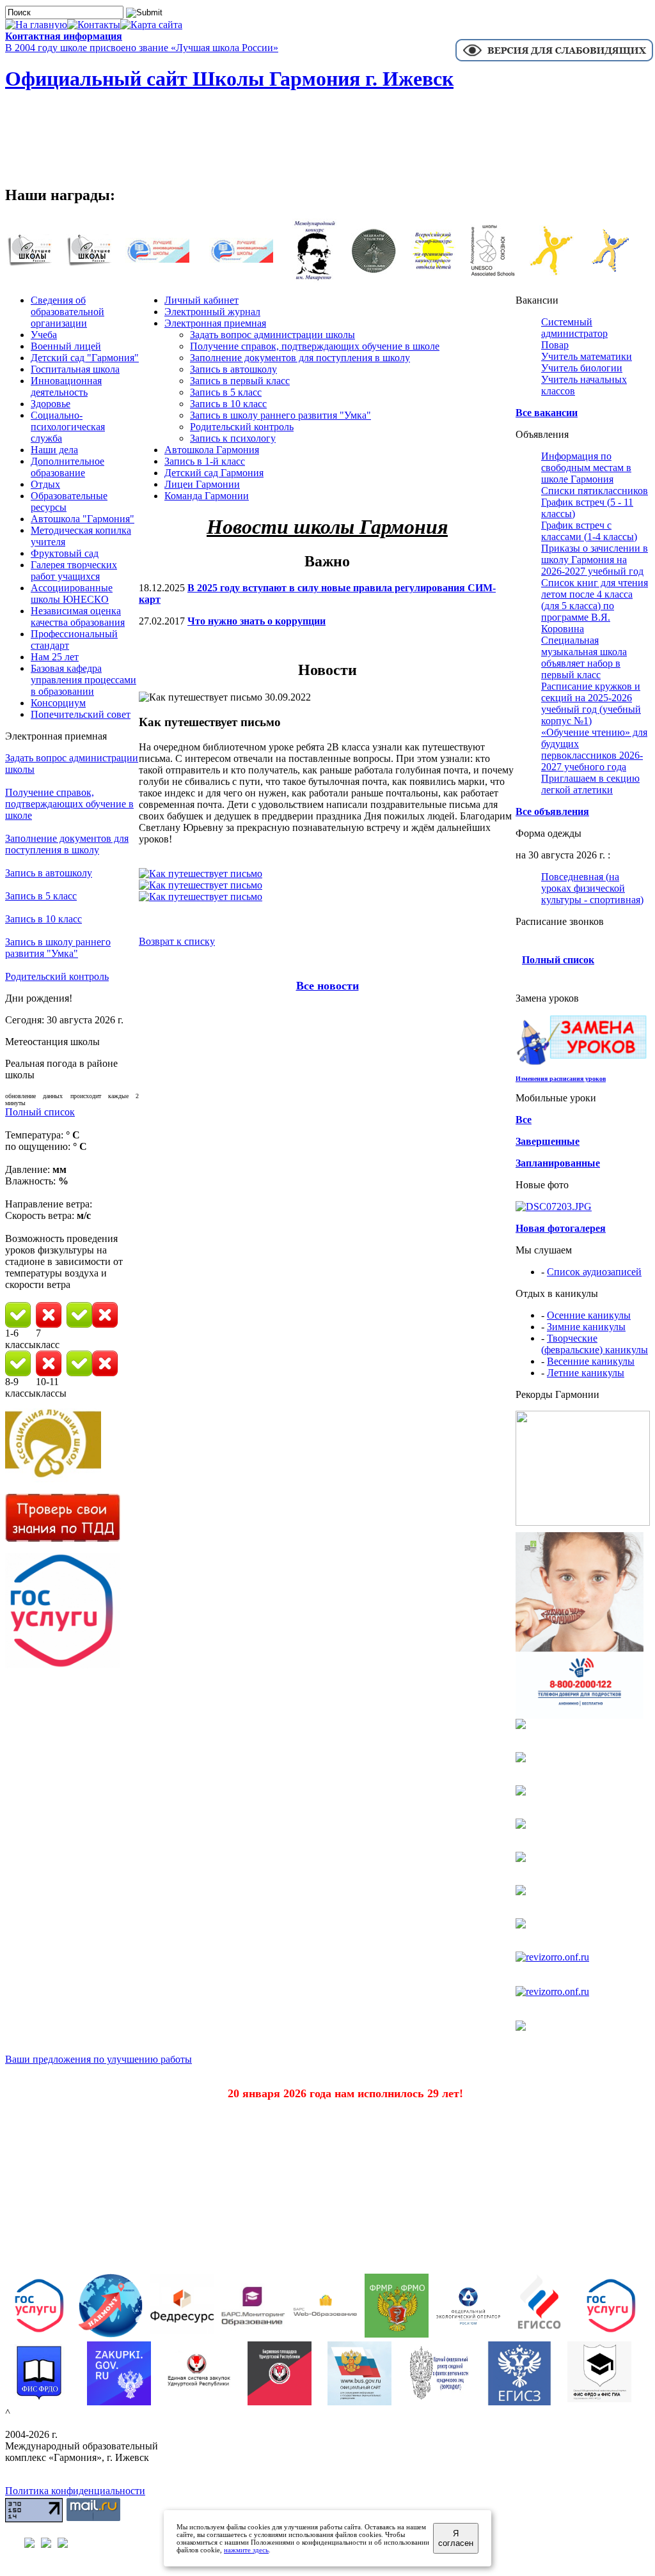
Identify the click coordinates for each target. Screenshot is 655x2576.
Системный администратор (574, 328)
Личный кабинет (201, 300)
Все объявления (552, 811)
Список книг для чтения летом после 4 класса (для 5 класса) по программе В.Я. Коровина (595, 606)
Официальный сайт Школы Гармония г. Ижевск (229, 79)
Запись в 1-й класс (205, 461)
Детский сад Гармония (214, 473)
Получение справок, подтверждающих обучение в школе (69, 804)
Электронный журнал (212, 312)
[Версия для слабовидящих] (554, 60)
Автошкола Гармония (212, 450)
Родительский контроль (57, 976)
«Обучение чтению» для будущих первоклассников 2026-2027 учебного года (594, 749)
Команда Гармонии (207, 496)
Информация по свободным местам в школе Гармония (586, 468)
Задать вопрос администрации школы (272, 335)
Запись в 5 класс (41, 896)
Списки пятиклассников (595, 491)
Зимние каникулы (586, 1327)
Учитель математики (587, 356)
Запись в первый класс (240, 381)
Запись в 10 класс (43, 919)
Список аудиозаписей (594, 1272)
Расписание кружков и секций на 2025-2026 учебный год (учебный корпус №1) (591, 703)
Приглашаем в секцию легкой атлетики (590, 784)
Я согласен (456, 2538)
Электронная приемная (215, 323)
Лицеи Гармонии (202, 484)
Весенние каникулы (591, 1361)
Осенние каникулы (589, 1315)
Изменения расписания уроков (561, 1079)
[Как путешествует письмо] (201, 873)
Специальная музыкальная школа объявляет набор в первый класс (584, 657)
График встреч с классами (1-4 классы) (589, 531)
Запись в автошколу (49, 873)
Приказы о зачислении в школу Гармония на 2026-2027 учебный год (595, 560)
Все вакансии (547, 413)
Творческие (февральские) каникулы (595, 1344)
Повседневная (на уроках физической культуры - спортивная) (592, 888)
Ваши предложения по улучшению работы (99, 2059)
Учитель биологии (582, 368)
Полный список (40, 1112)
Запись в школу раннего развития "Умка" (58, 948)
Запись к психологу (233, 438)
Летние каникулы (586, 1373)
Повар (555, 345)
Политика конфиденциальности (75, 2491)
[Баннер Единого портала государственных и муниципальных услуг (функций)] (63, 1665)
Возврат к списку (177, 941)
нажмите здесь (246, 2550)
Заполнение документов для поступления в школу (67, 844)
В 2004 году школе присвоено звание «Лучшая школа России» (142, 48)
